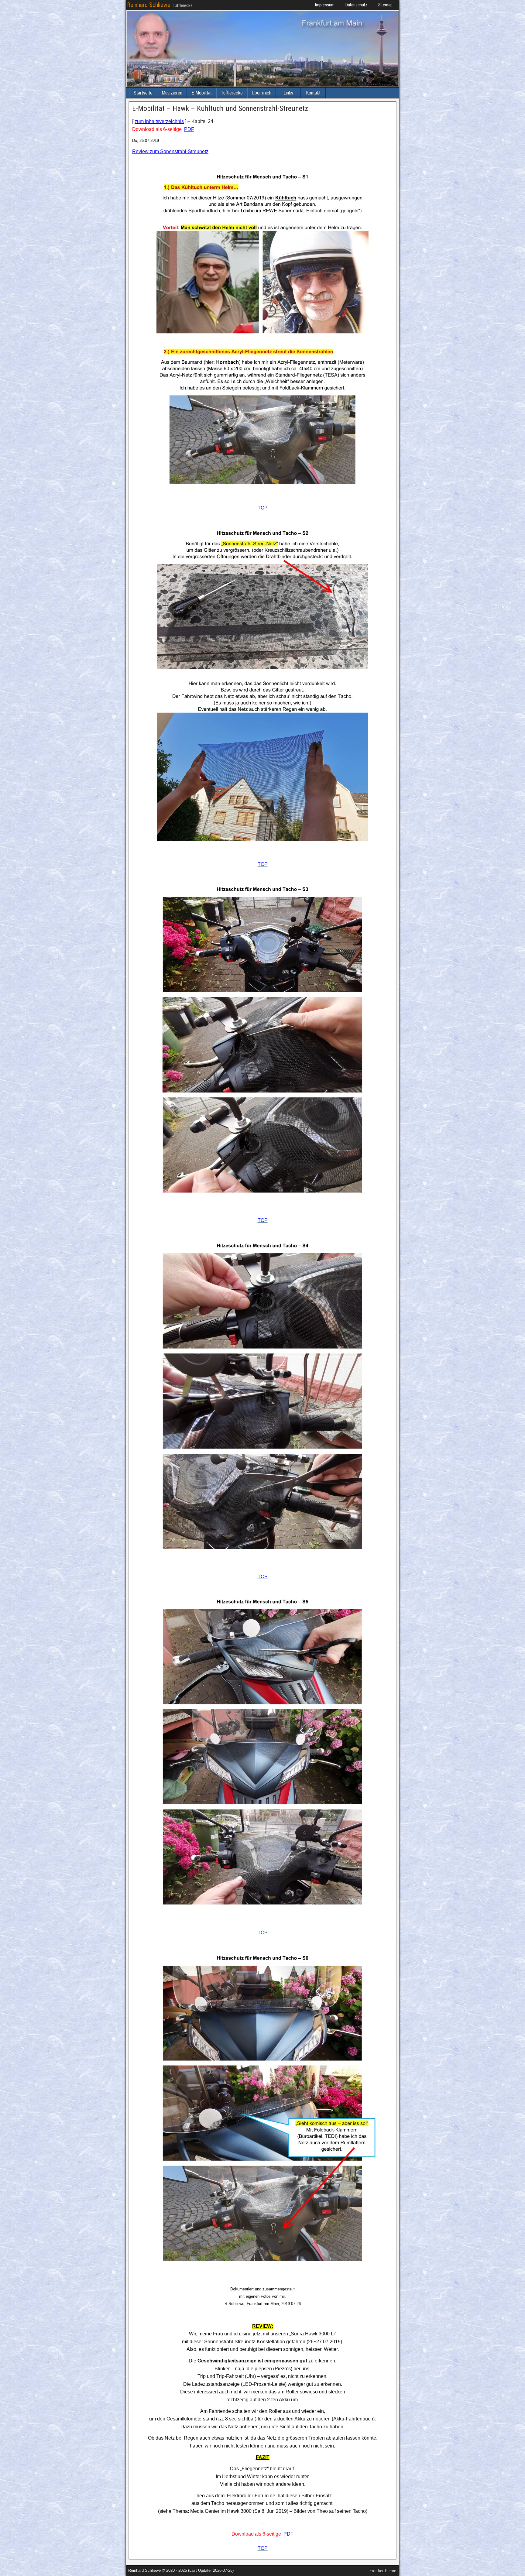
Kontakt (313, 93)
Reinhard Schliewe (149, 5)
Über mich (262, 93)
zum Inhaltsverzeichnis (159, 121)
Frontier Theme (383, 2571)
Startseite (143, 93)
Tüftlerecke (232, 93)
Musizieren (172, 93)
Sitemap (385, 5)
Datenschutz (356, 5)
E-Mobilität (202, 93)
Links (288, 93)
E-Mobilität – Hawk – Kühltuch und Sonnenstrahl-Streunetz (220, 108)
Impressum (325, 5)
